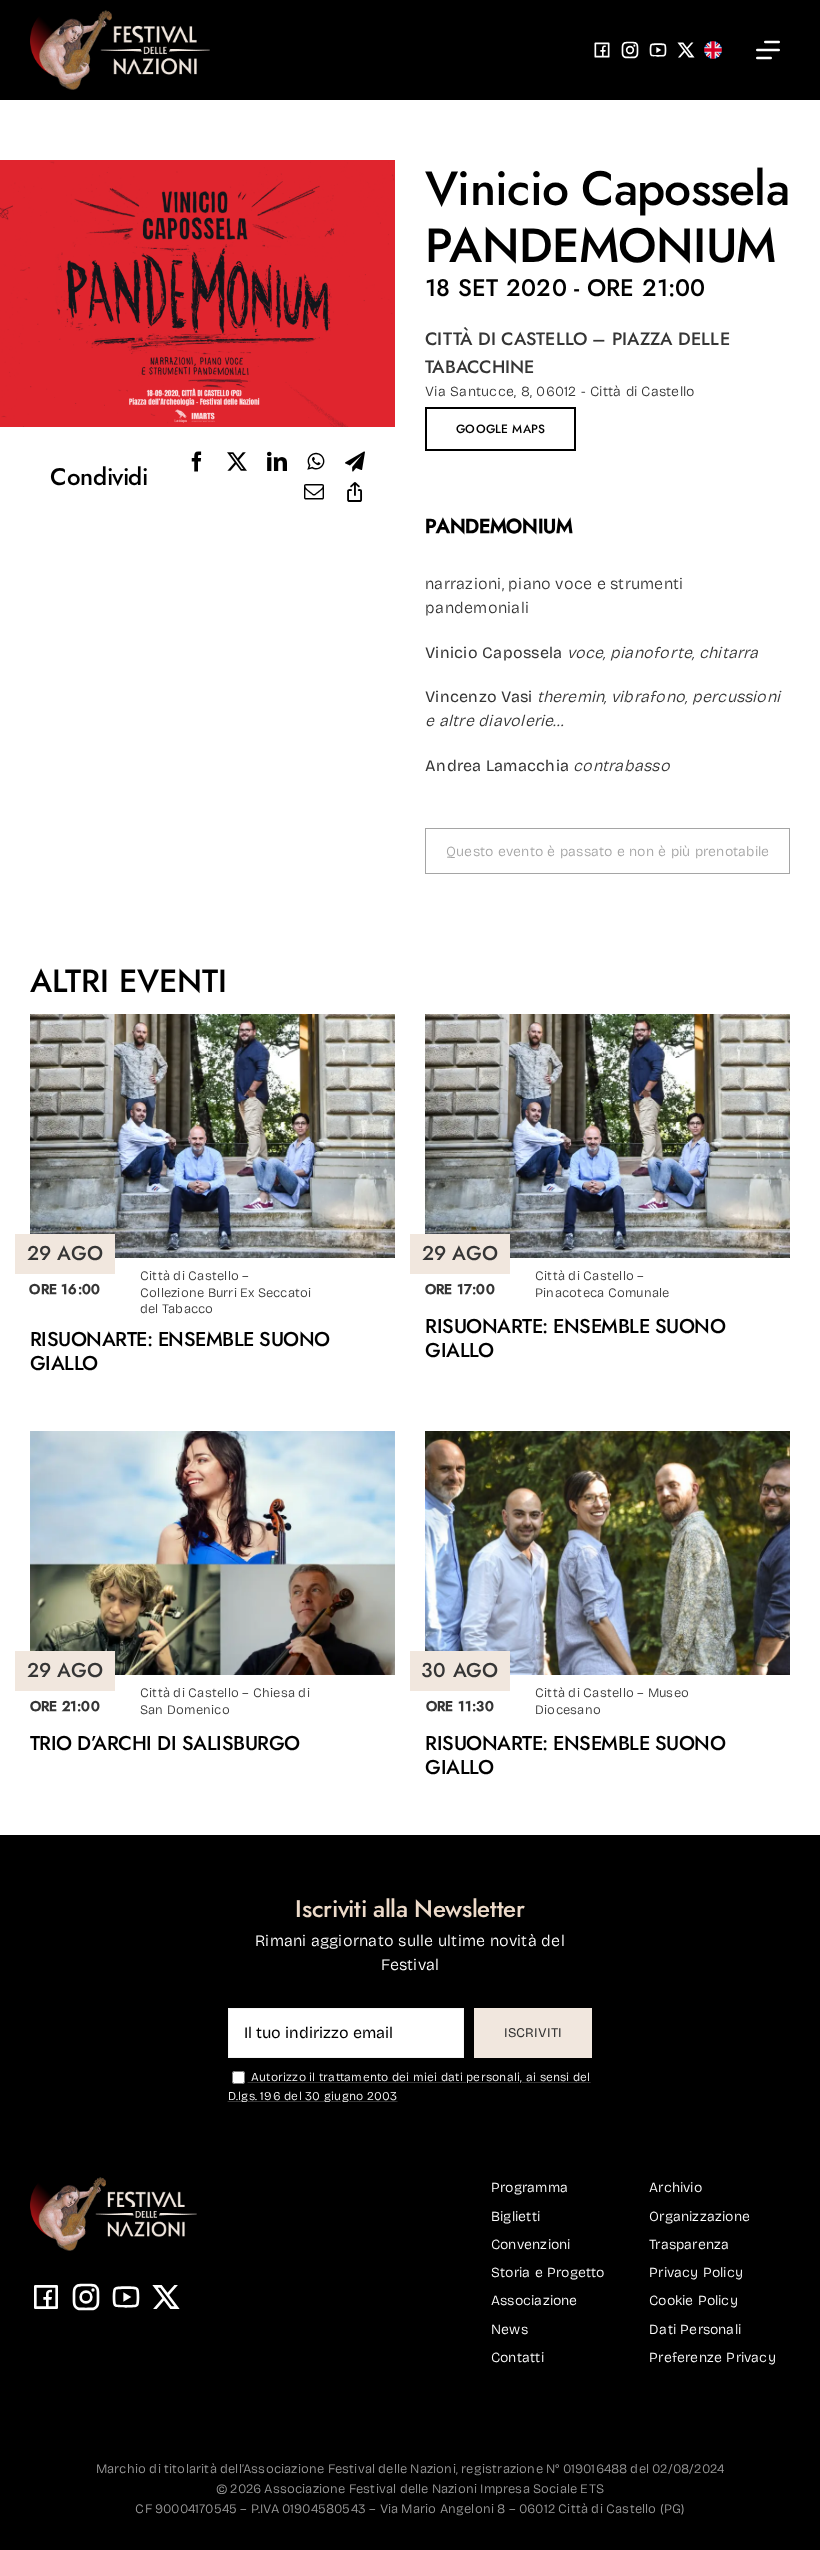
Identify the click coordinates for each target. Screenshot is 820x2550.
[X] (237, 462)
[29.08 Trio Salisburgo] (212, 1438)
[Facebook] (197, 462)
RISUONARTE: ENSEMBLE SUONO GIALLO (180, 1351)
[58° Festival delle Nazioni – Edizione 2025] (120, 17)
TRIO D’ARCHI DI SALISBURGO (165, 1743)
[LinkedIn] (277, 462)
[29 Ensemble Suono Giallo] (212, 1021)
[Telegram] (355, 462)
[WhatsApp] (315, 462)
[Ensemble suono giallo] (607, 1438)
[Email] (314, 492)
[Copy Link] (355, 492)
